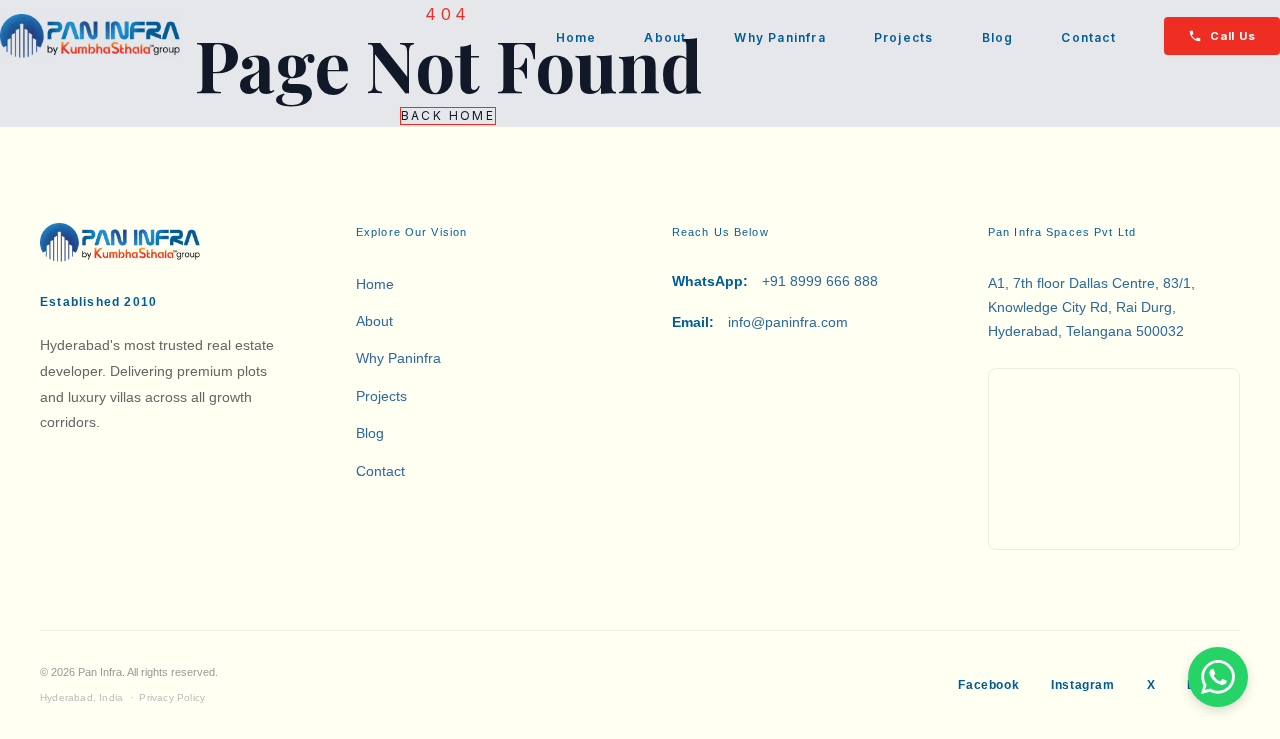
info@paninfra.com (760, 322)
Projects (904, 37)
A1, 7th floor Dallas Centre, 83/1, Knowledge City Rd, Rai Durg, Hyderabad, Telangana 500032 (1091, 307)
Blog (998, 37)
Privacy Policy (172, 697)
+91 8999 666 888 (775, 281)
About (665, 37)
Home (576, 37)
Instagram (1082, 685)
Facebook (988, 685)
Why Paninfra (779, 37)
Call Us (1233, 36)
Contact (1088, 37)
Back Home (448, 115)
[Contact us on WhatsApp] (1218, 677)
